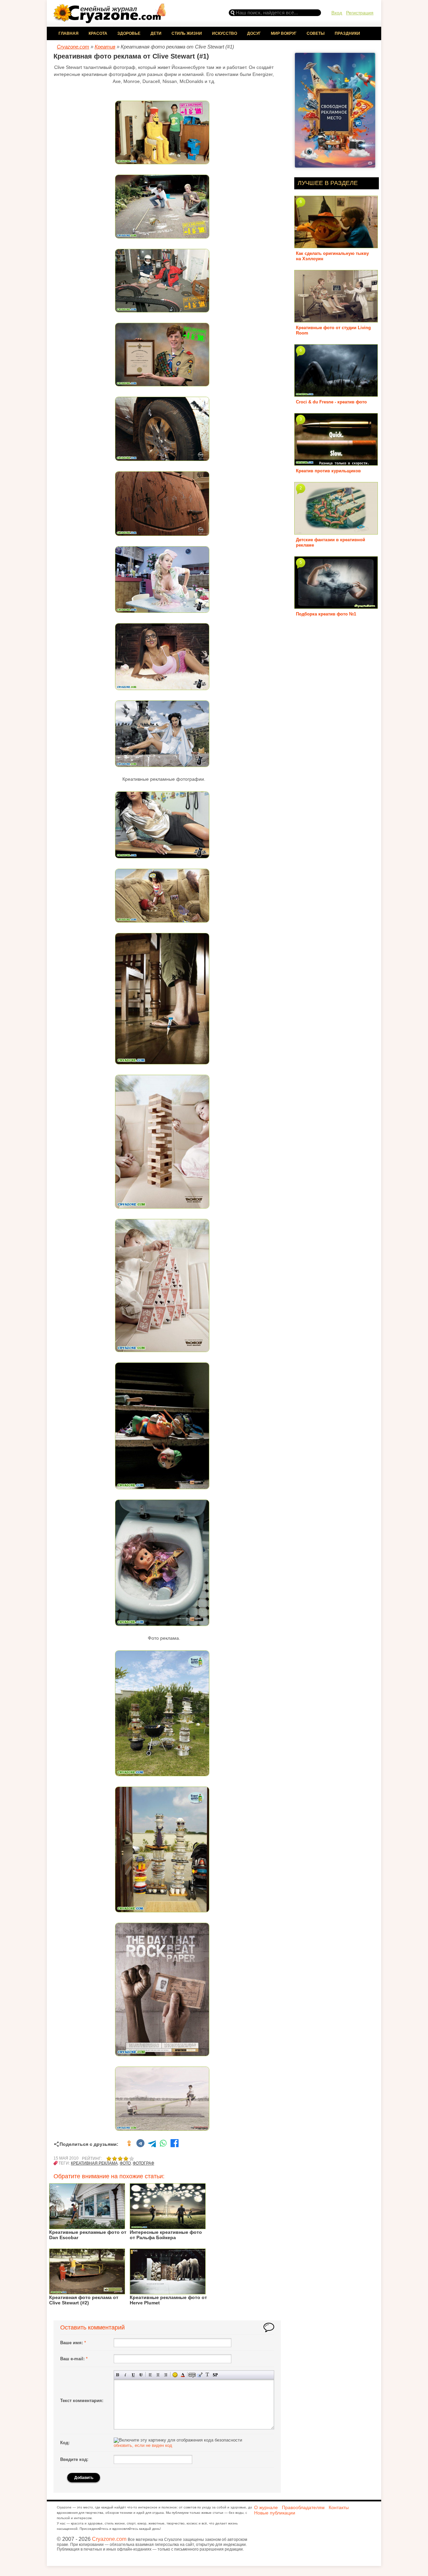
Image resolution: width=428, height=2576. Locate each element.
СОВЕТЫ (316, 33)
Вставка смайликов (175, 2375)
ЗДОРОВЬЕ (129, 33)
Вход (337, 13)
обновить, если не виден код (143, 2445)
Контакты (339, 2507)
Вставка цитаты (200, 2375)
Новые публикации (275, 2513)
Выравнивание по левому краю (150, 2375)
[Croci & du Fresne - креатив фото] (336, 394)
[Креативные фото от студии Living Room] (336, 320)
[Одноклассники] (129, 2144)
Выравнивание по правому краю (166, 2375)
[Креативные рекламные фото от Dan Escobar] (87, 2227)
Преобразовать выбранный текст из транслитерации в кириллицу (207, 2375)
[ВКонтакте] (140, 2144)
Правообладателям (303, 2507)
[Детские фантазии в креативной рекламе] (336, 532)
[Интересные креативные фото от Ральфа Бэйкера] (168, 2227)
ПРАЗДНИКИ (347, 33)
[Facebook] (175, 2144)
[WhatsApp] (163, 2144)
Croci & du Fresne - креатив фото (331, 402)
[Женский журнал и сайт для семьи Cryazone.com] (110, 21)
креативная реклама (94, 2163)
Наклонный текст (126, 2375)
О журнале (266, 2507)
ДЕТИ (156, 33)
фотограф (143, 2163)
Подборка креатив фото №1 (326, 614)
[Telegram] (152, 2144)
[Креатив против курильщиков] (336, 463)
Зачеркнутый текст (141, 2375)
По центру (158, 2375)
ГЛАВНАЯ (69, 33)
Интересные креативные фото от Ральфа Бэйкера (166, 2235)
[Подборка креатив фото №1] (336, 606)
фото (125, 2163)
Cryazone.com (109, 2539)
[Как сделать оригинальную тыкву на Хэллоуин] (336, 246)
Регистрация (360, 13)
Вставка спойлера (215, 2375)
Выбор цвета (183, 2375)
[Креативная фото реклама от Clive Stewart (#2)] (87, 2292)
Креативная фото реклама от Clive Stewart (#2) (84, 2300)
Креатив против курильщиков (328, 471)
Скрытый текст (192, 2375)
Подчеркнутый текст (133, 2375)
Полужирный (118, 2375)
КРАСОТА (98, 33)
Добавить (84, 2478)
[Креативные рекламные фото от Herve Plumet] (168, 2292)
